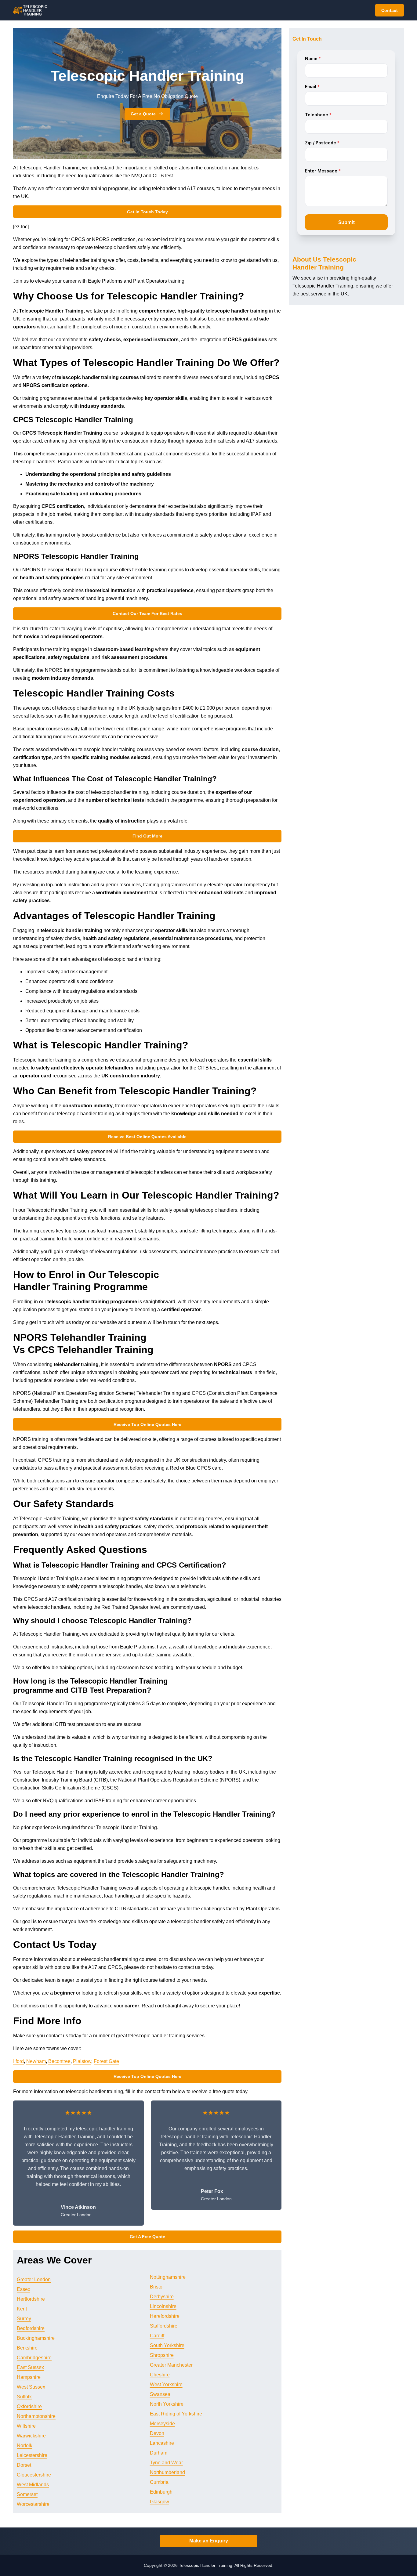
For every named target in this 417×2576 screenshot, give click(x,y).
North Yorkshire (167, 2404)
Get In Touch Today (147, 212)
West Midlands (33, 2485)
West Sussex (31, 2387)
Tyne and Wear (166, 2463)
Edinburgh (161, 2492)
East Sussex (30, 2367)
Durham (159, 2453)
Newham (36, 2061)
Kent (22, 2309)
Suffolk (24, 2397)
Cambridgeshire (34, 2358)
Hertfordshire (31, 2299)
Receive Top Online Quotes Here (147, 1424)
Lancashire (162, 2443)
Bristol (157, 2287)
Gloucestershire (34, 2475)
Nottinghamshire (168, 2277)
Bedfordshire (31, 2328)
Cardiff (157, 2336)
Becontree (59, 2061)
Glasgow (160, 2502)
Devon (157, 2433)
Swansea (160, 2394)
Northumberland (167, 2472)
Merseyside (162, 2424)
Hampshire (29, 2377)
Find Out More (147, 836)
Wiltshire (26, 2426)
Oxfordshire (29, 2406)
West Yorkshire (166, 2384)
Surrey (24, 2319)
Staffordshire (164, 2326)
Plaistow (82, 2061)
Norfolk (25, 2446)
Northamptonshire (36, 2416)
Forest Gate (106, 2061)
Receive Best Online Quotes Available (147, 1137)
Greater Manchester (171, 2365)
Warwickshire (31, 2436)
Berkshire (27, 2348)
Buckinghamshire (36, 2338)
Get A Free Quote (147, 2237)
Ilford (18, 2061)
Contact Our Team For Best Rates (147, 613)
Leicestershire (32, 2455)
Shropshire (162, 2355)
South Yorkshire (167, 2345)
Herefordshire (165, 2316)
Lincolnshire (163, 2306)
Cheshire (160, 2375)
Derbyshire (162, 2297)
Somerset (27, 2494)
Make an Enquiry (209, 2541)
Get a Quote (143, 114)
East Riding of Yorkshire (176, 2414)
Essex (24, 2289)
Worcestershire (33, 2504)
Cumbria (159, 2482)
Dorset (24, 2465)
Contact (390, 10)
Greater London (34, 2279)
